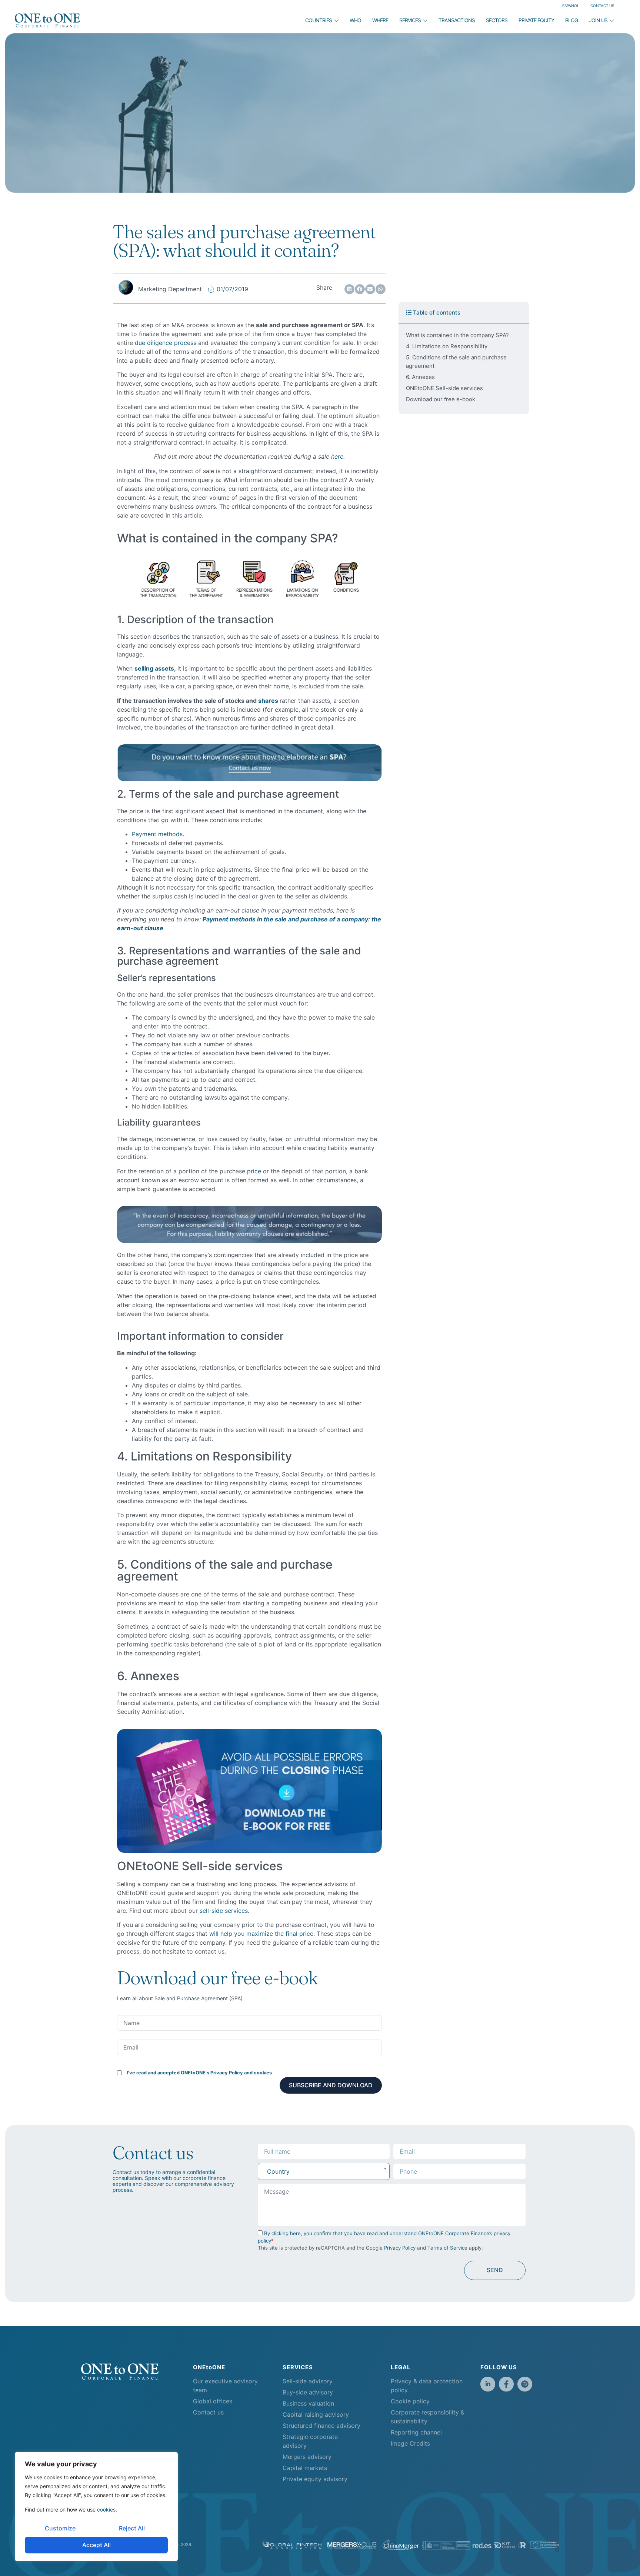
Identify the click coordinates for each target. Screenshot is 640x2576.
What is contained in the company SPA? (457, 335)
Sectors (497, 20)
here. (338, 456)
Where (380, 20)
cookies (106, 2509)
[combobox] (324, 2171)
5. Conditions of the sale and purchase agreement (456, 362)
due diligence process (166, 343)
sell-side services (224, 1911)
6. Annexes (420, 377)
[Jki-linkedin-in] (488, 2384)
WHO (355, 20)
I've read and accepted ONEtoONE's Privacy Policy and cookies (199, 2073)
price (254, 1171)
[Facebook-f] (506, 2384)
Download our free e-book (441, 399)
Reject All (132, 2528)
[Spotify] (525, 2384)
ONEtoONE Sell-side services (444, 388)
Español (571, 6)
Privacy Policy (400, 2248)
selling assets (154, 668)
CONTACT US (602, 6)
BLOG (571, 20)
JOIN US (598, 20)
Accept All (96, 2545)
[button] (349, 289)
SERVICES (410, 20)
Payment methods (157, 834)
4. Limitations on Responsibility (447, 346)
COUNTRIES (319, 20)
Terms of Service (447, 2248)
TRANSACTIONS (457, 20)
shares (269, 701)
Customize (60, 2528)
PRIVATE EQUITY (536, 20)
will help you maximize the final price (261, 1934)
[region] (96, 2507)
